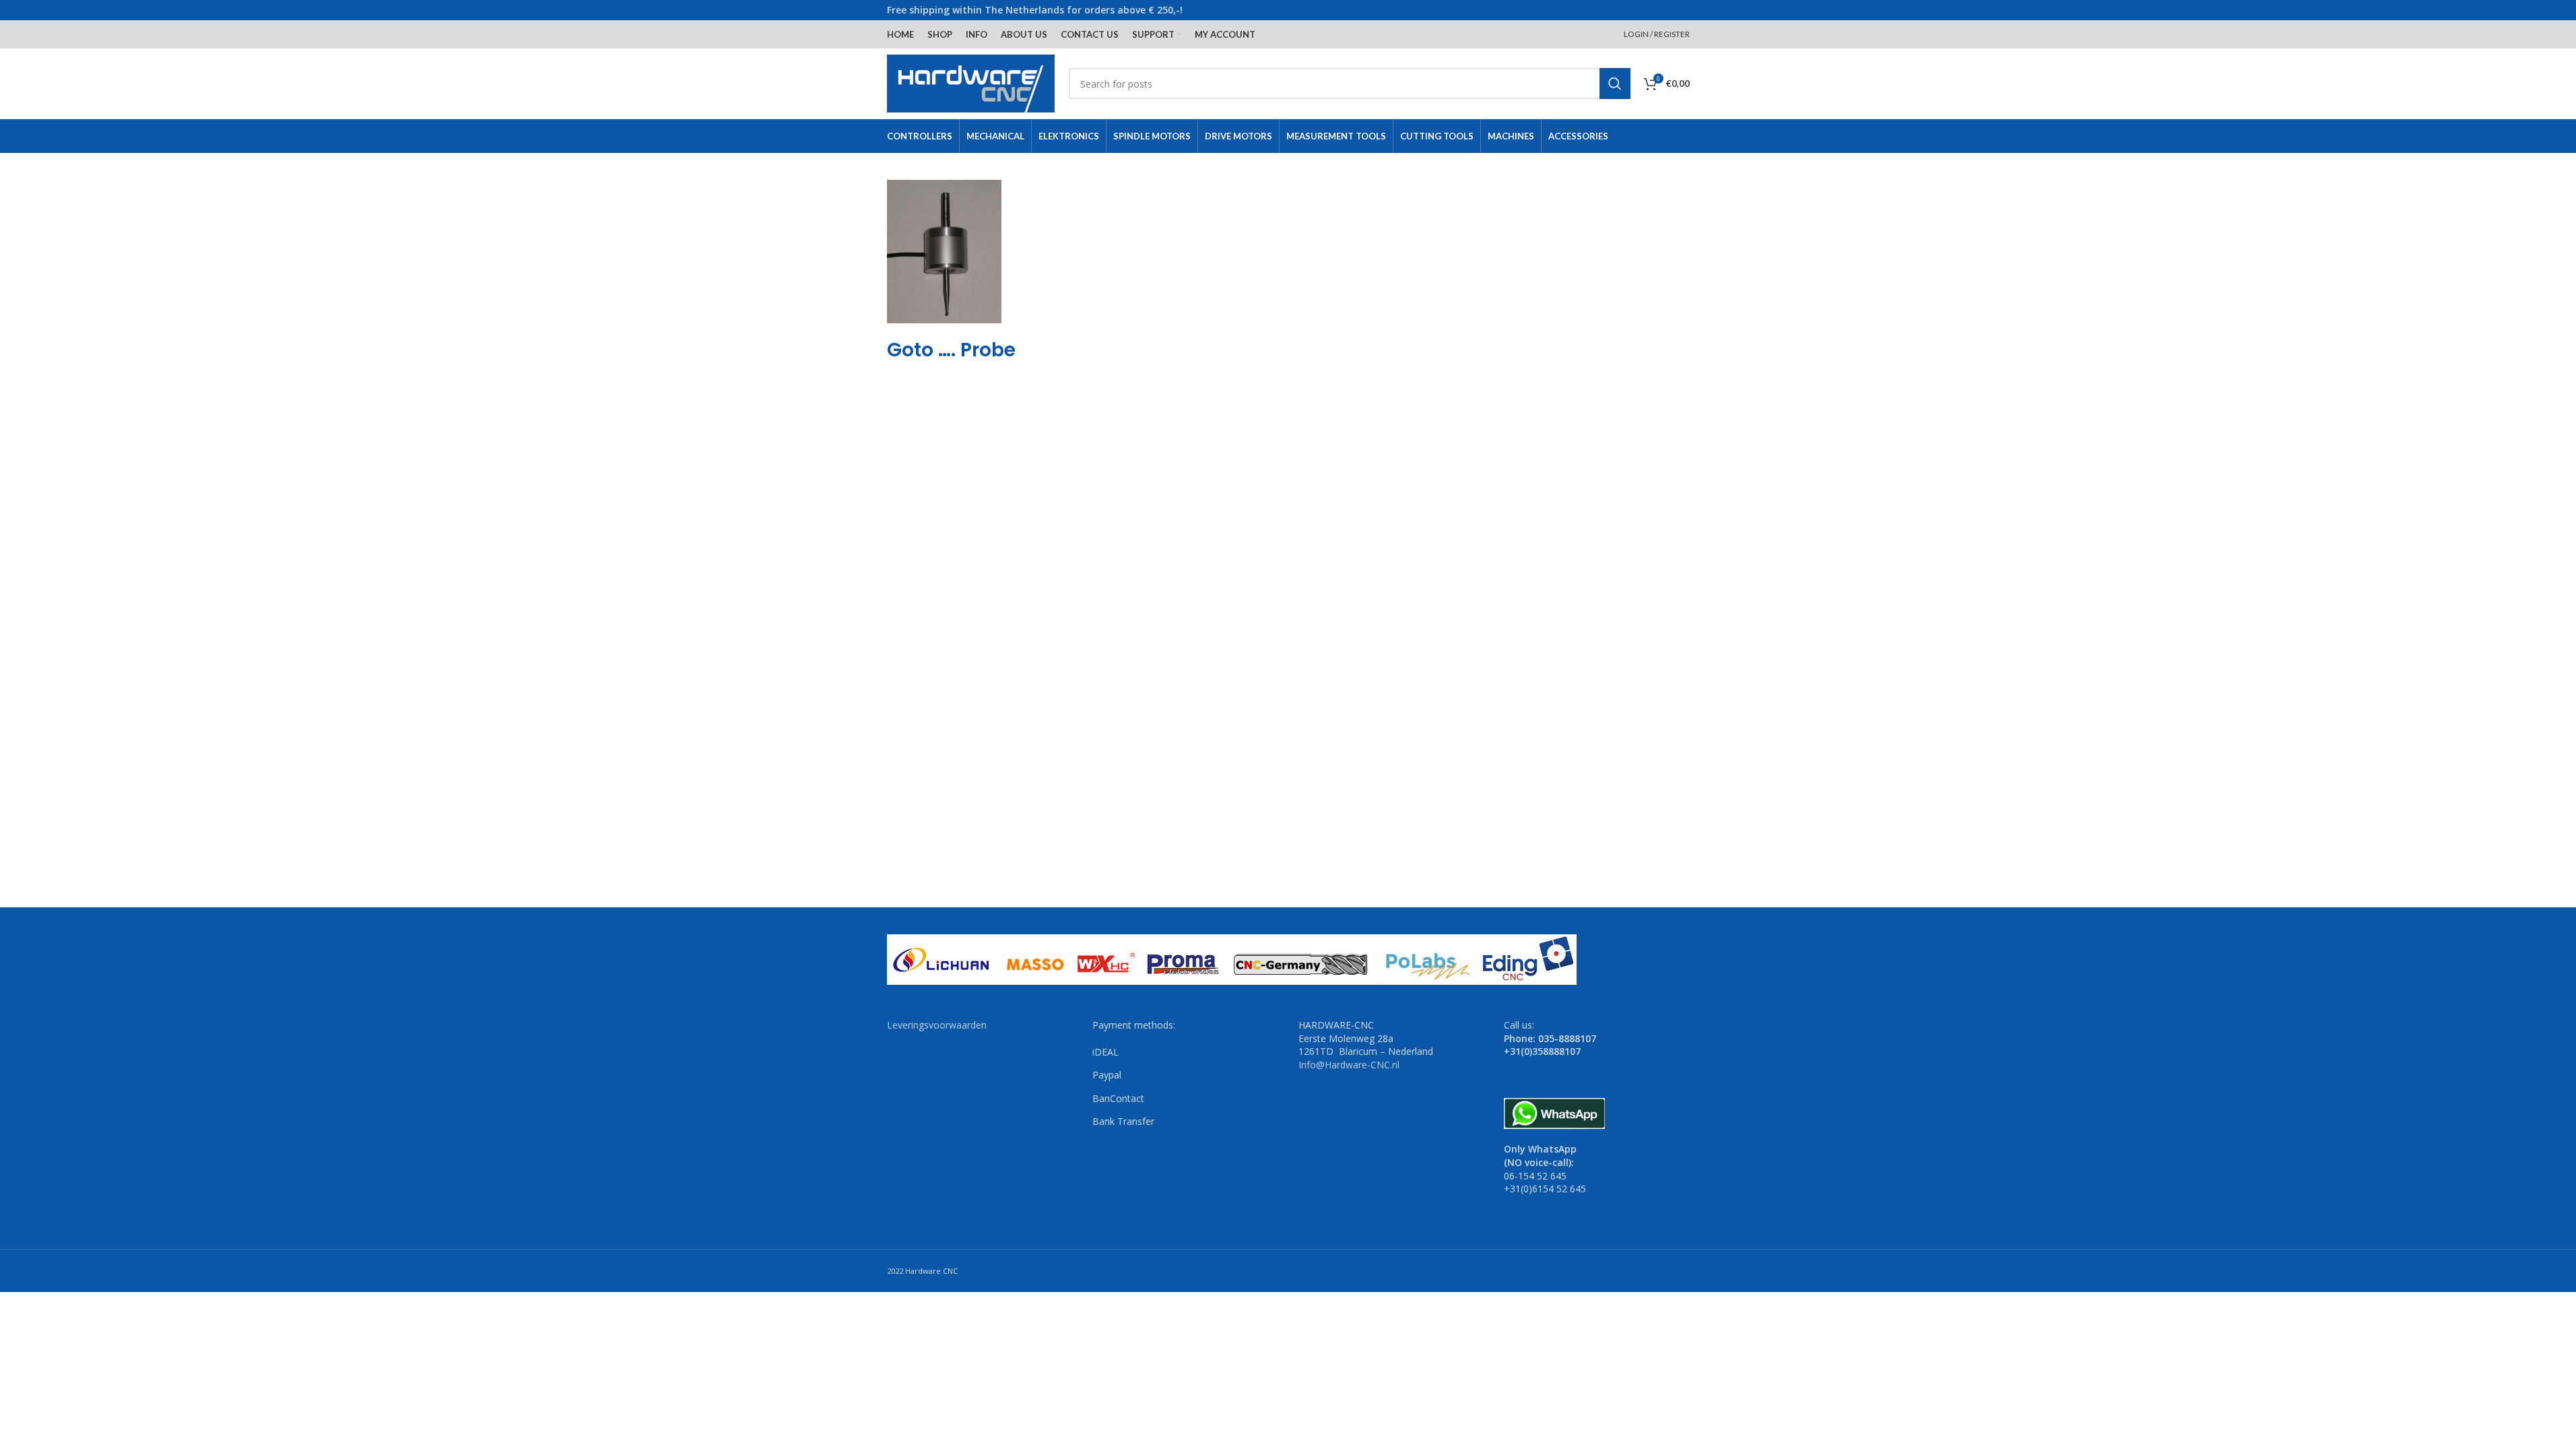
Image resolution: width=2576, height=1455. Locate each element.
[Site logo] (971, 83)
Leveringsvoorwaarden (937, 1025)
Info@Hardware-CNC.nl (1349, 1065)
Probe (988, 350)
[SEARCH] (1615, 84)
